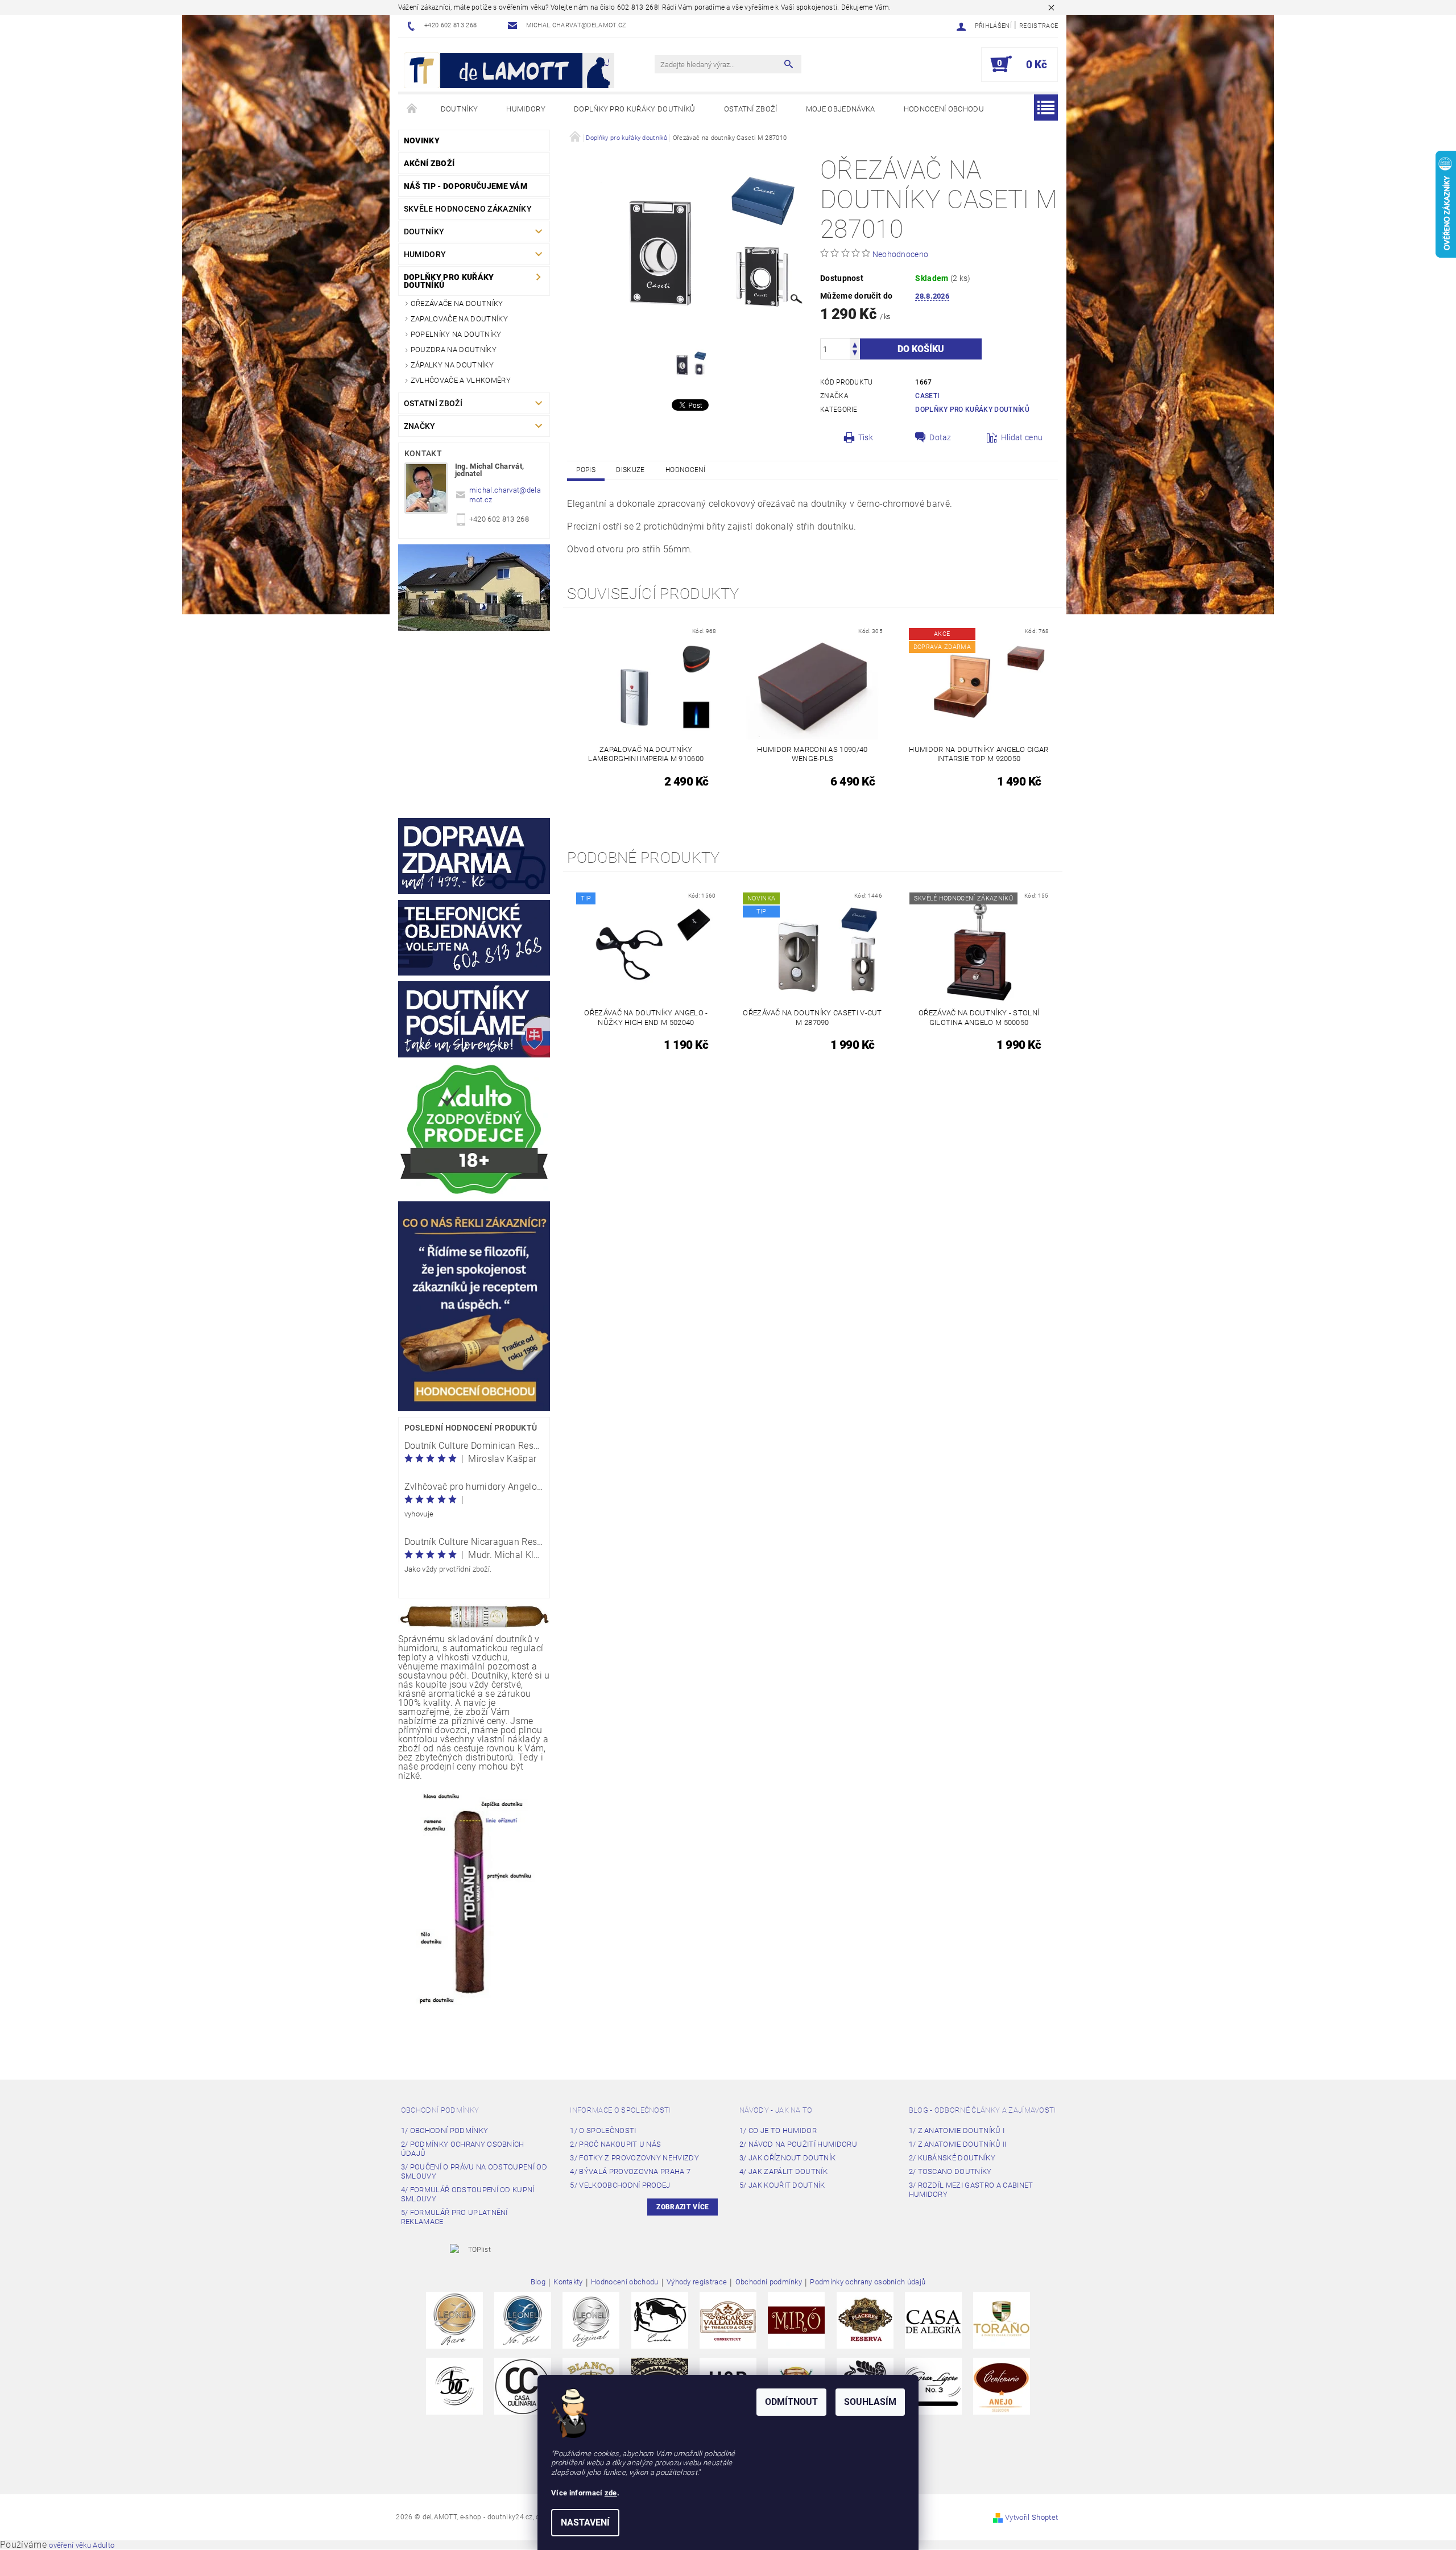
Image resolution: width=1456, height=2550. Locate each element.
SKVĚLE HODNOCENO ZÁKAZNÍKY (468, 209)
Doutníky (460, 109)
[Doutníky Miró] (796, 2319)
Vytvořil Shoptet (1031, 2517)
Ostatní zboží (751, 109)
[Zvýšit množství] (855, 344)
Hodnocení (686, 470)
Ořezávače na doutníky (457, 303)
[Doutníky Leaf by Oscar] (728, 2319)
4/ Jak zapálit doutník (783, 2171)
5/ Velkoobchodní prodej (620, 2185)
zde (611, 2493)
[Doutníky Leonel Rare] (454, 2319)
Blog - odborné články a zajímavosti (983, 2110)
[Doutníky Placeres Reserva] (865, 2319)
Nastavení (585, 2522)
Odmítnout (791, 2402)
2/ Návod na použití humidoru (798, 2144)
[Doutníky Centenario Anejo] (1002, 2385)
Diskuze (630, 470)
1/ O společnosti (603, 2130)
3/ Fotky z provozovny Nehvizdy (634, 2158)
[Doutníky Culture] (454, 2385)
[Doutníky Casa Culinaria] (523, 2385)
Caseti (927, 396)
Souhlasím (870, 2402)
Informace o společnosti (620, 2110)
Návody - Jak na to (776, 2110)
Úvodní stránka (412, 109)
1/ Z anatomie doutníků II (958, 2144)
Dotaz (940, 437)
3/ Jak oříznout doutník (787, 2158)
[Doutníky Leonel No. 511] (523, 2319)
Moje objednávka (841, 109)
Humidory (526, 109)
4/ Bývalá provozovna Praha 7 (630, 2171)
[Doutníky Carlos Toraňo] (1002, 2319)
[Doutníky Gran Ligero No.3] (933, 2385)
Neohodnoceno (901, 254)
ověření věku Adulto (82, 2545)
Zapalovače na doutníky (459, 319)
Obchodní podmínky (440, 2110)
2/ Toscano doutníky (950, 2171)
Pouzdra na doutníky (454, 350)
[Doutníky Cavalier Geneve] (660, 2319)
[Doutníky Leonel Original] (591, 2319)
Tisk (866, 437)
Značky (420, 426)
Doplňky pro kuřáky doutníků (635, 109)
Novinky (422, 140)
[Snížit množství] (855, 354)
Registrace (1039, 26)
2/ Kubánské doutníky (952, 2158)
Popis (586, 470)
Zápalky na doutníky (452, 365)
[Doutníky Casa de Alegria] (933, 2319)
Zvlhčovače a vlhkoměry (461, 380)
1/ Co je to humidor (778, 2130)
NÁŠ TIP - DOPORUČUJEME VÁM (466, 186)
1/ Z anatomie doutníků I (957, 2130)
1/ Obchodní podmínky (444, 2130)
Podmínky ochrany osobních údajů (868, 2282)
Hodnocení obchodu (944, 109)
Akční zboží (429, 163)
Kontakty (568, 2282)
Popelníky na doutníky (456, 334)
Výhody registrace (697, 2282)
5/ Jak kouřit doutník (782, 2185)
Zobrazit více (682, 2207)
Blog (538, 2282)
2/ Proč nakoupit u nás (615, 2144)
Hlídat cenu (1022, 437)
